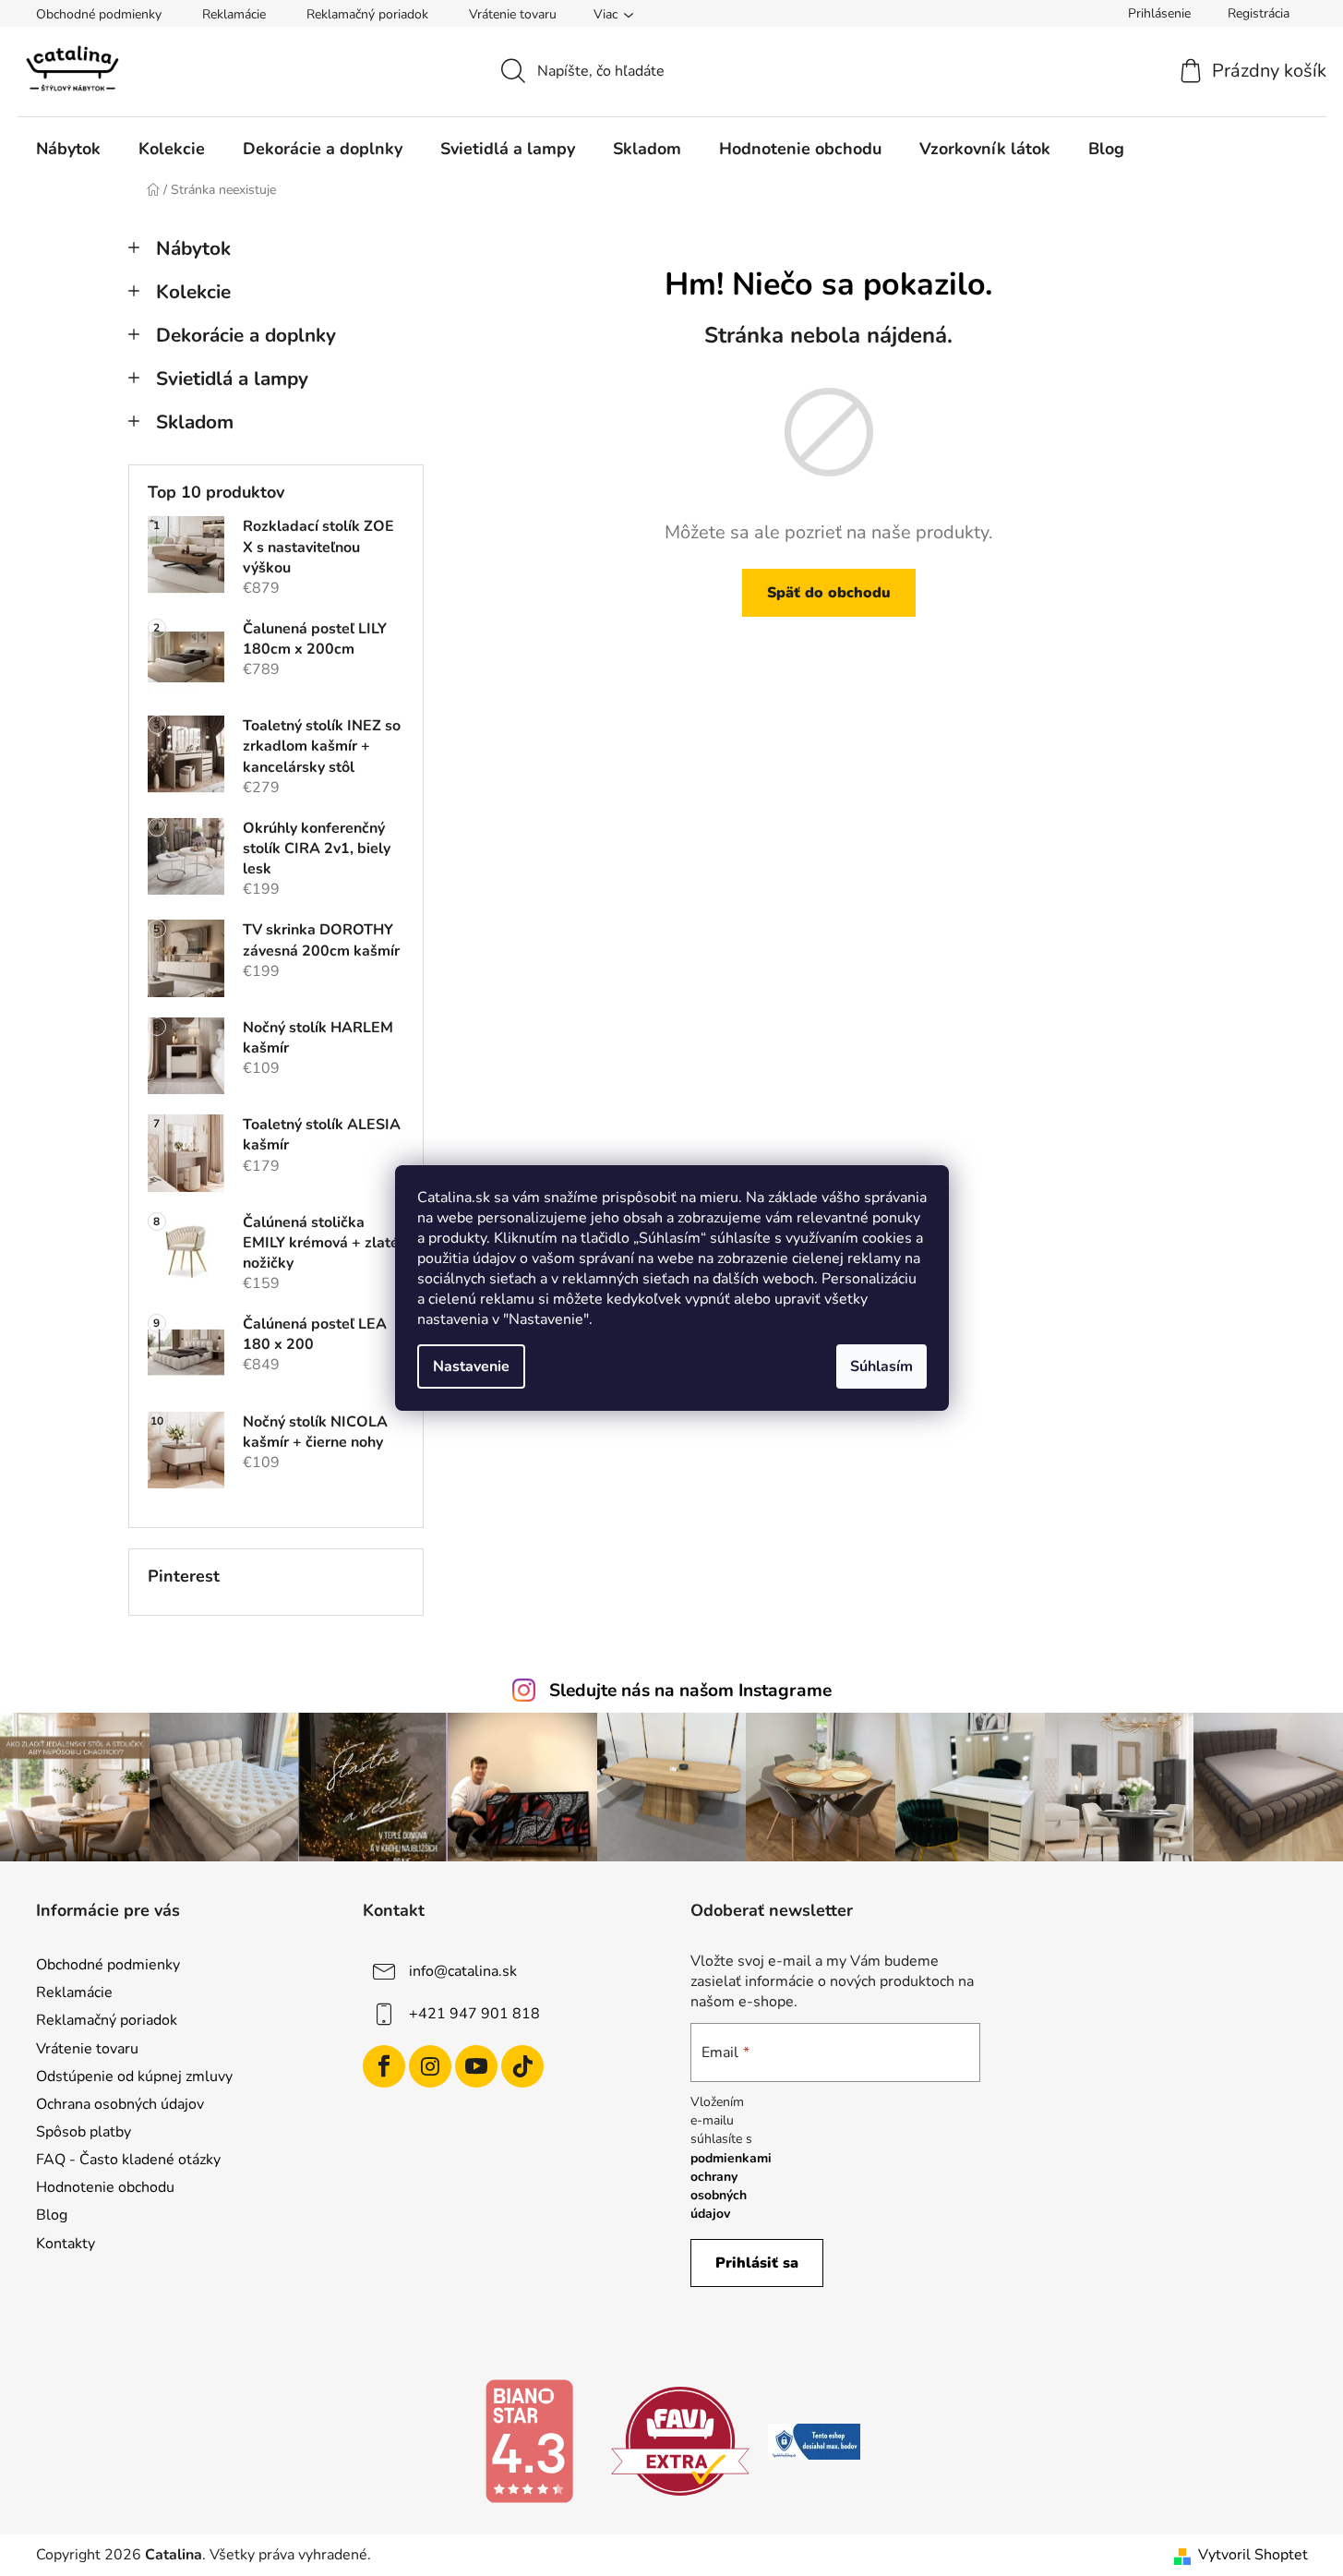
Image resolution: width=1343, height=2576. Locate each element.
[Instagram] (430, 2066)
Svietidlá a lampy (232, 379)
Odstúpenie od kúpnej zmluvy (134, 2076)
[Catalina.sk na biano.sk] (529, 2440)
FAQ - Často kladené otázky (128, 2160)
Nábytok (193, 248)
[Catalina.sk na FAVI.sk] (680, 2440)
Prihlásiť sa (757, 2263)
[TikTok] (522, 2066)
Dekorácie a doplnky (246, 335)
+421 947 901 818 (474, 2014)
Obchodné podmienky (99, 14)
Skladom (195, 422)
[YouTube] (476, 2066)
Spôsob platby (84, 2132)
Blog (52, 2215)
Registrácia (1259, 13)
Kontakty (66, 2244)
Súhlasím (881, 1366)
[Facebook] (384, 2066)
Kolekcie (193, 292)
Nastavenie (471, 1366)
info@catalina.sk (463, 1971)
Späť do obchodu (829, 593)
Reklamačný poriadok (367, 14)
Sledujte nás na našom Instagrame (690, 1691)
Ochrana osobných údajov (120, 2104)
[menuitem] (68, 149)
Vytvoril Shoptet (1253, 2555)
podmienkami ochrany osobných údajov (731, 2186)
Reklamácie (234, 14)
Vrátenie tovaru (513, 14)
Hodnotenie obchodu (105, 2187)
